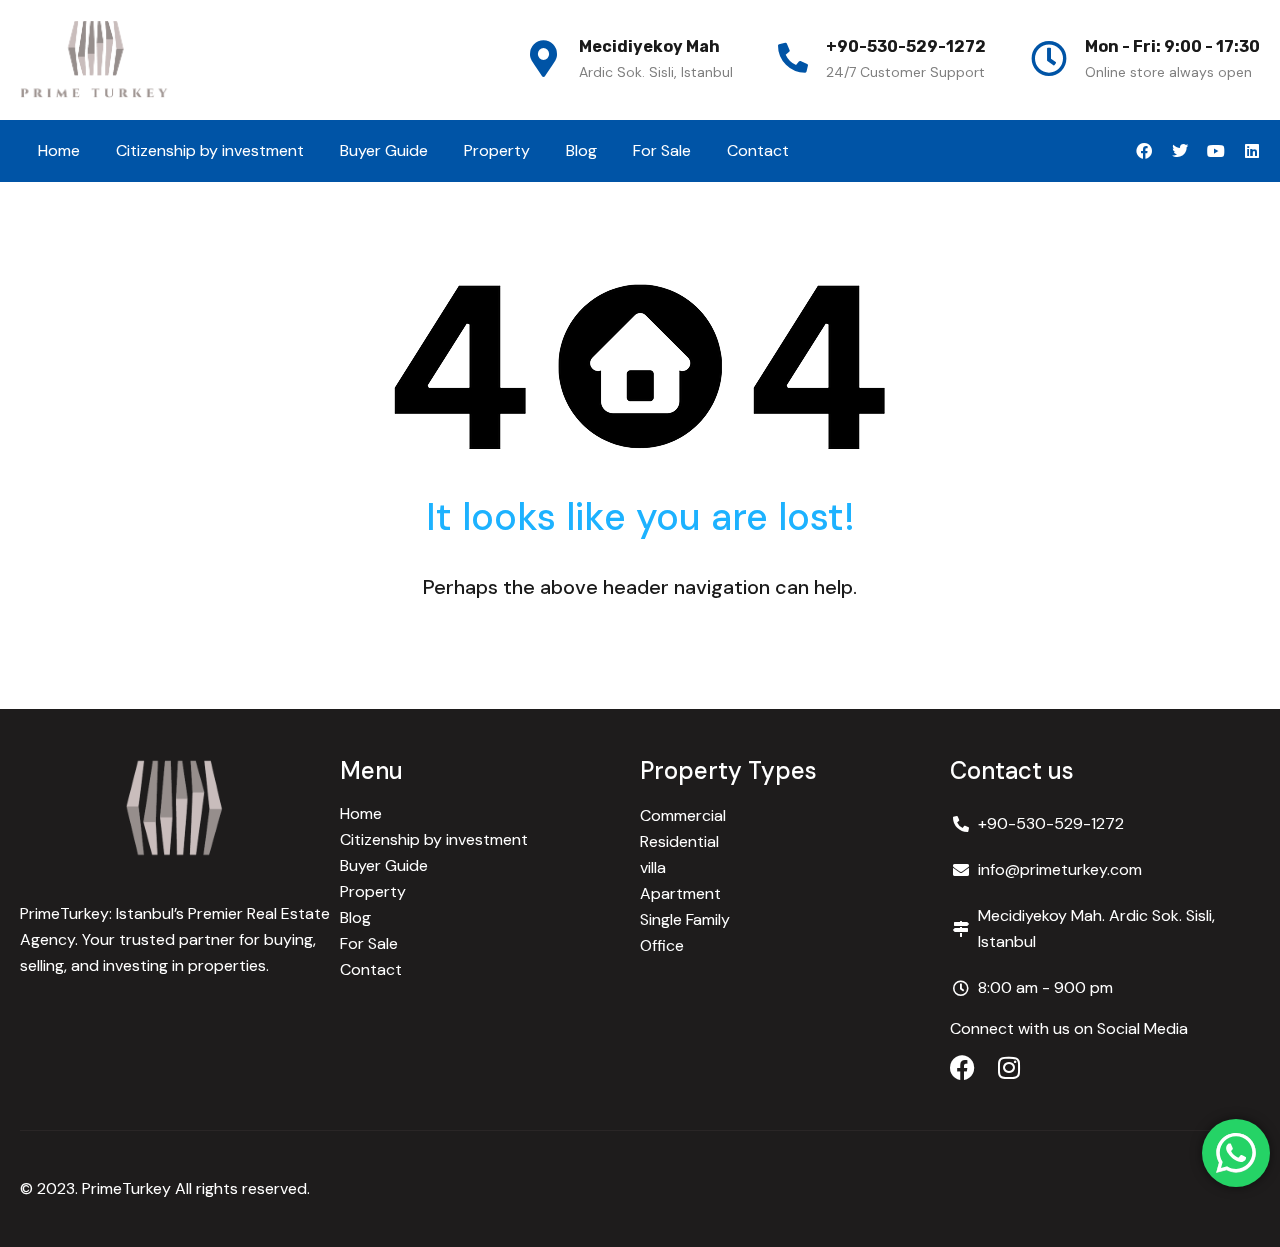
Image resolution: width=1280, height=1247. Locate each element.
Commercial (683, 815)
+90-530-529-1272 (906, 46)
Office (662, 945)
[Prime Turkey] (95, 60)
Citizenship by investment (210, 150)
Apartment (680, 893)
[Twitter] (1180, 151)
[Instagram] (1008, 1067)
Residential (679, 841)
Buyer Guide (384, 150)
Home (59, 150)
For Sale (662, 150)
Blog (581, 150)
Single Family (685, 919)
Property (497, 150)
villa (653, 867)
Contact (758, 150)
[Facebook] (1144, 151)
